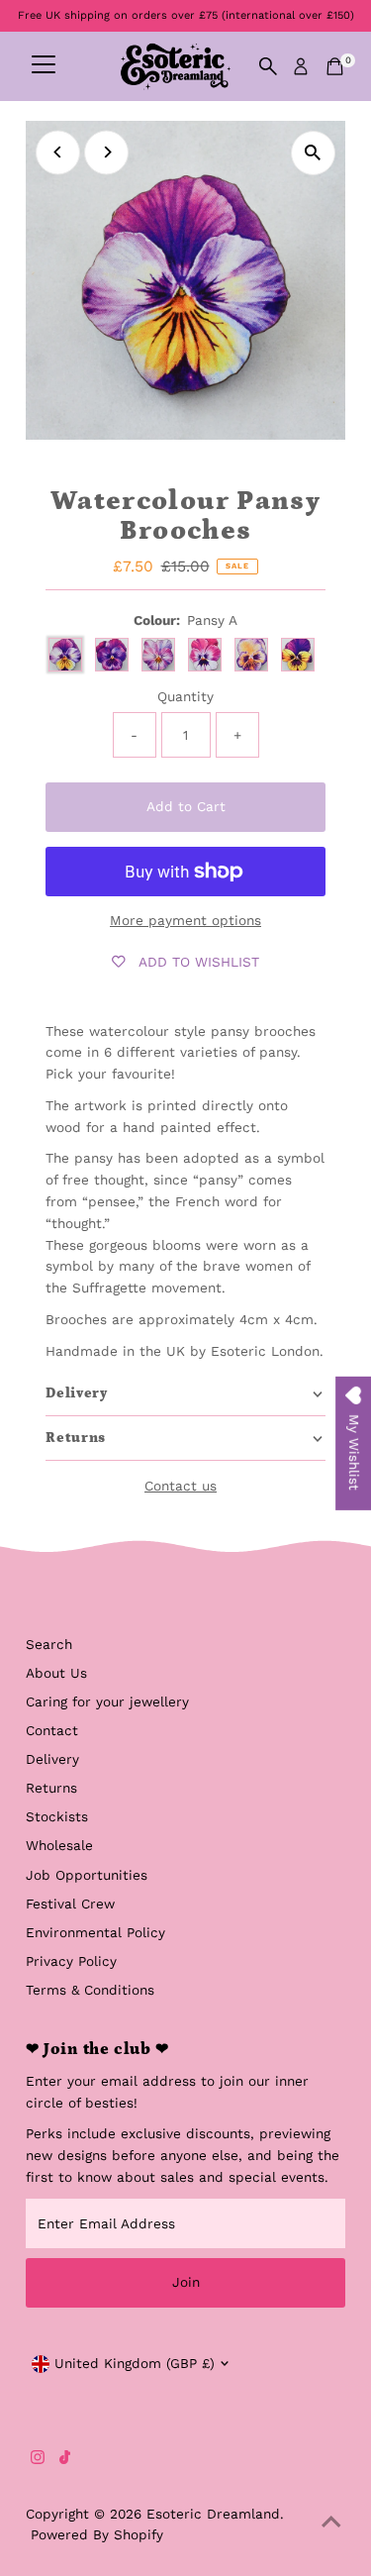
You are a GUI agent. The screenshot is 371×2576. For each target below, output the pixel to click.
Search (49, 1644)
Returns (51, 1788)
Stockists (57, 1816)
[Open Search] (268, 66)
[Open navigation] (44, 66)
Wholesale (59, 1845)
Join (186, 2282)
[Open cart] (335, 66)
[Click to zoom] (313, 153)
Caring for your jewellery (107, 1701)
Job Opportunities (87, 1875)
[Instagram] (38, 2459)
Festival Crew (70, 1904)
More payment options (185, 920)
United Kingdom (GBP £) (135, 2363)
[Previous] (58, 152)
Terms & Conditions (90, 1990)
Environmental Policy (95, 1932)
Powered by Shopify (97, 2534)
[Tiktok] (65, 2459)
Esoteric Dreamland (213, 2514)
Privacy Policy (71, 1961)
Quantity (185, 696)
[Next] (106, 152)
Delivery (52, 1759)
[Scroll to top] (331, 2522)
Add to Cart (186, 806)
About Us (56, 1673)
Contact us (181, 1487)
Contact (52, 1730)
